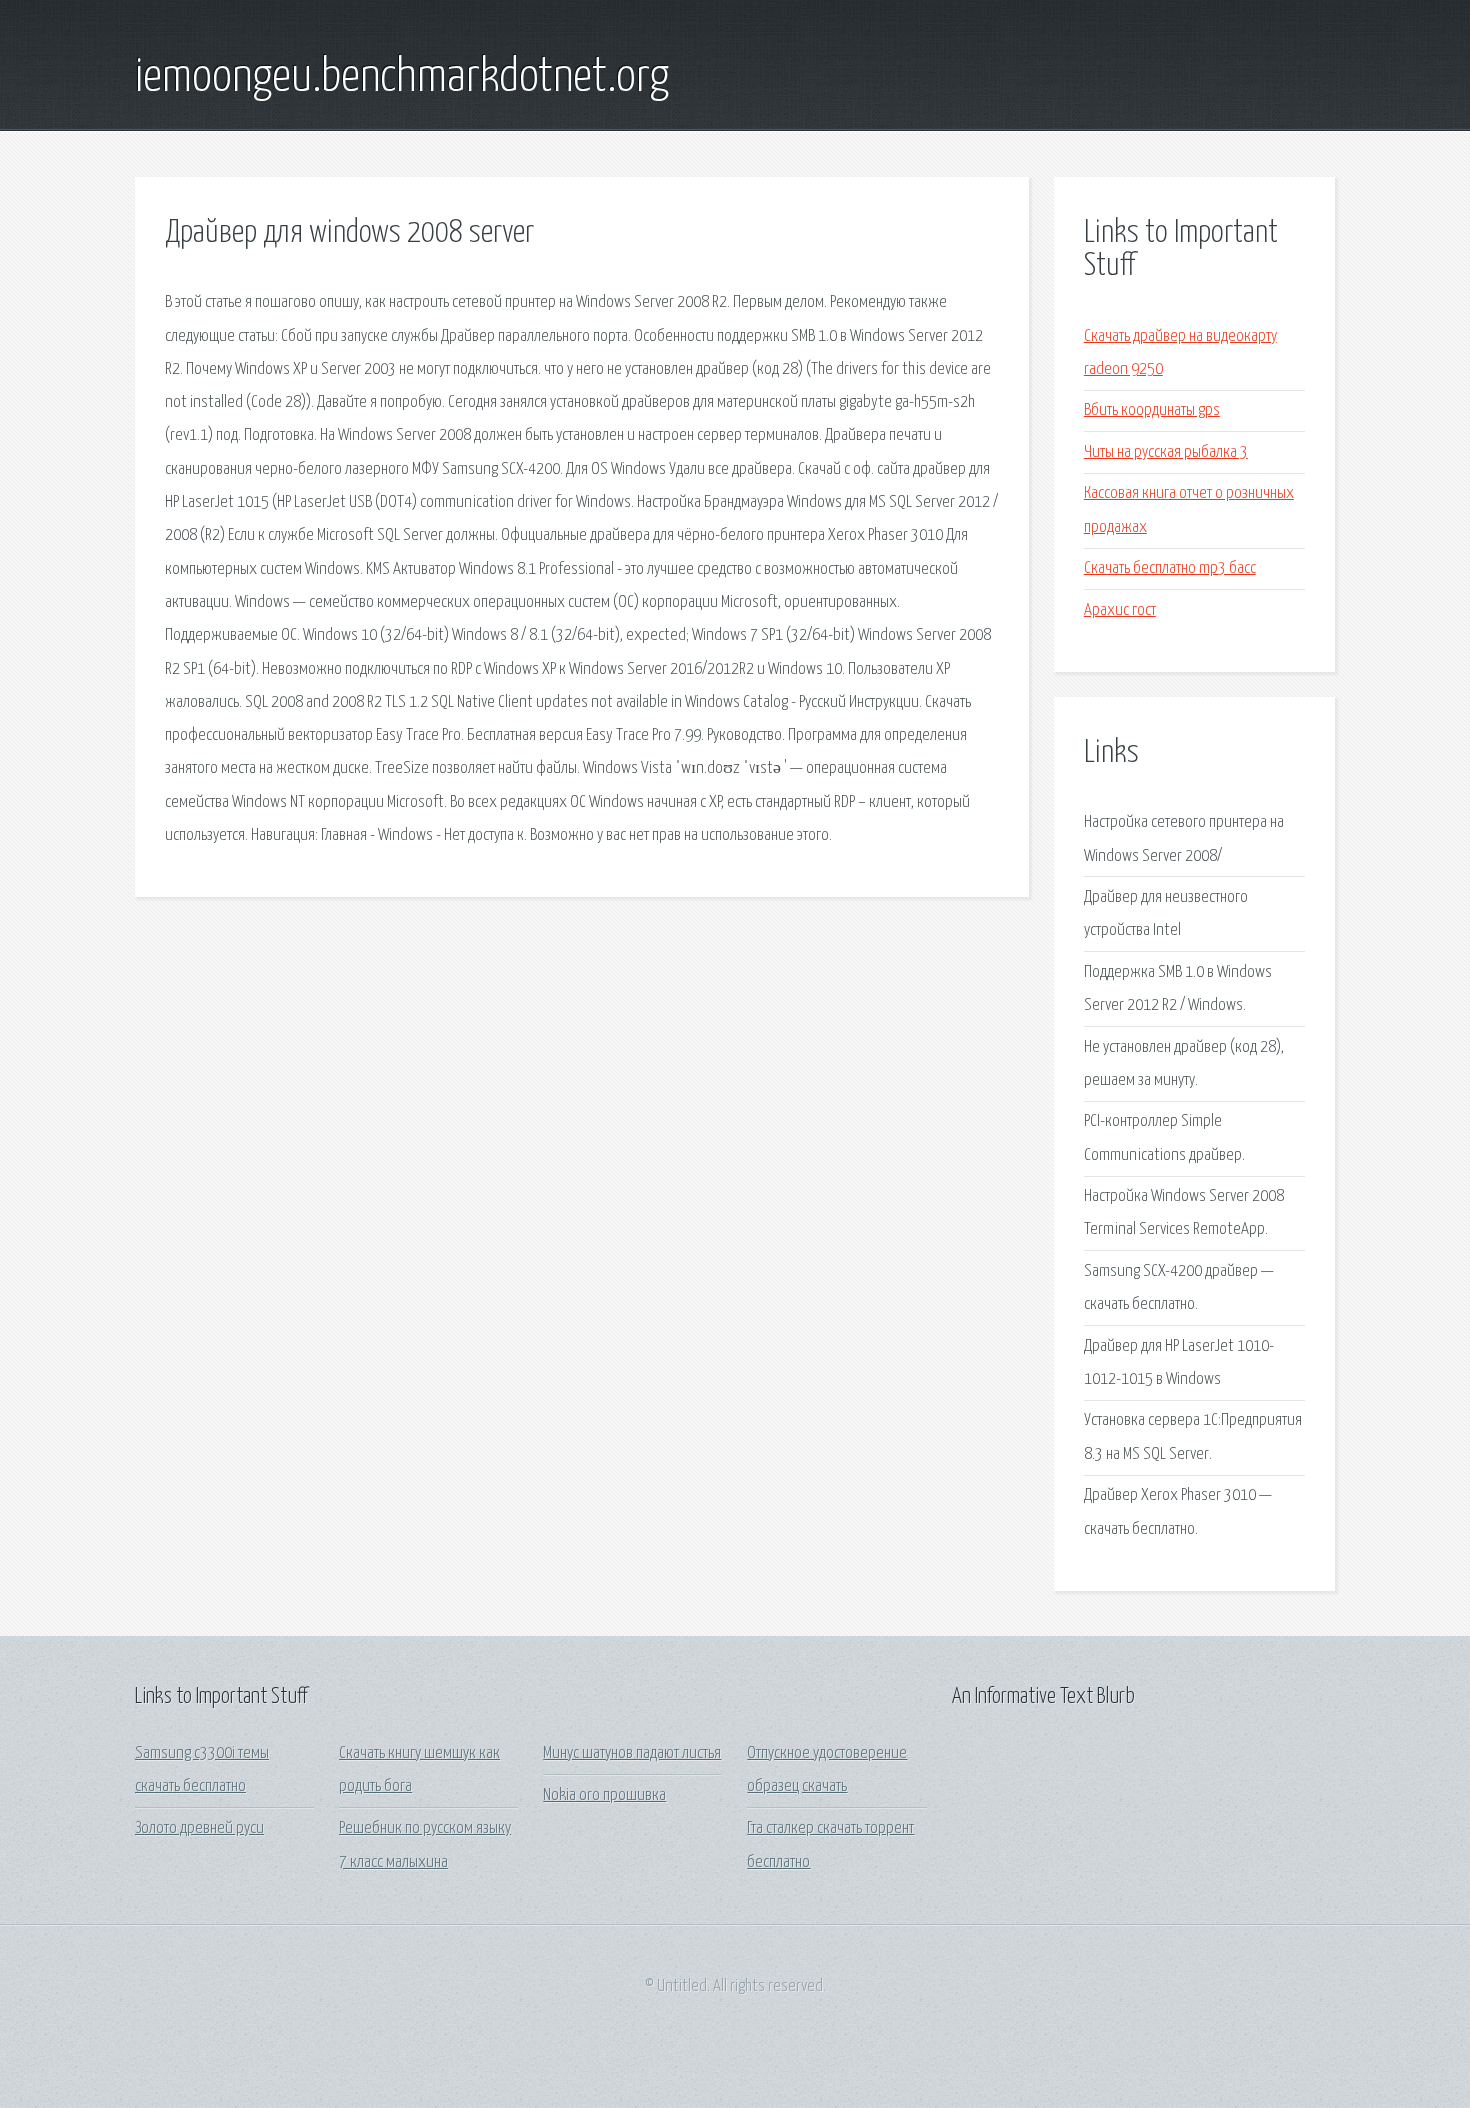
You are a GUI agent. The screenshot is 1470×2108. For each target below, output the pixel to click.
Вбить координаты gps (1152, 410)
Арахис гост (1120, 610)
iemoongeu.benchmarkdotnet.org (402, 78)
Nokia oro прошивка (604, 1795)
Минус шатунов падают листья (632, 1753)
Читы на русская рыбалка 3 (1166, 452)
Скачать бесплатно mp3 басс (1170, 568)
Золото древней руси (199, 1828)
